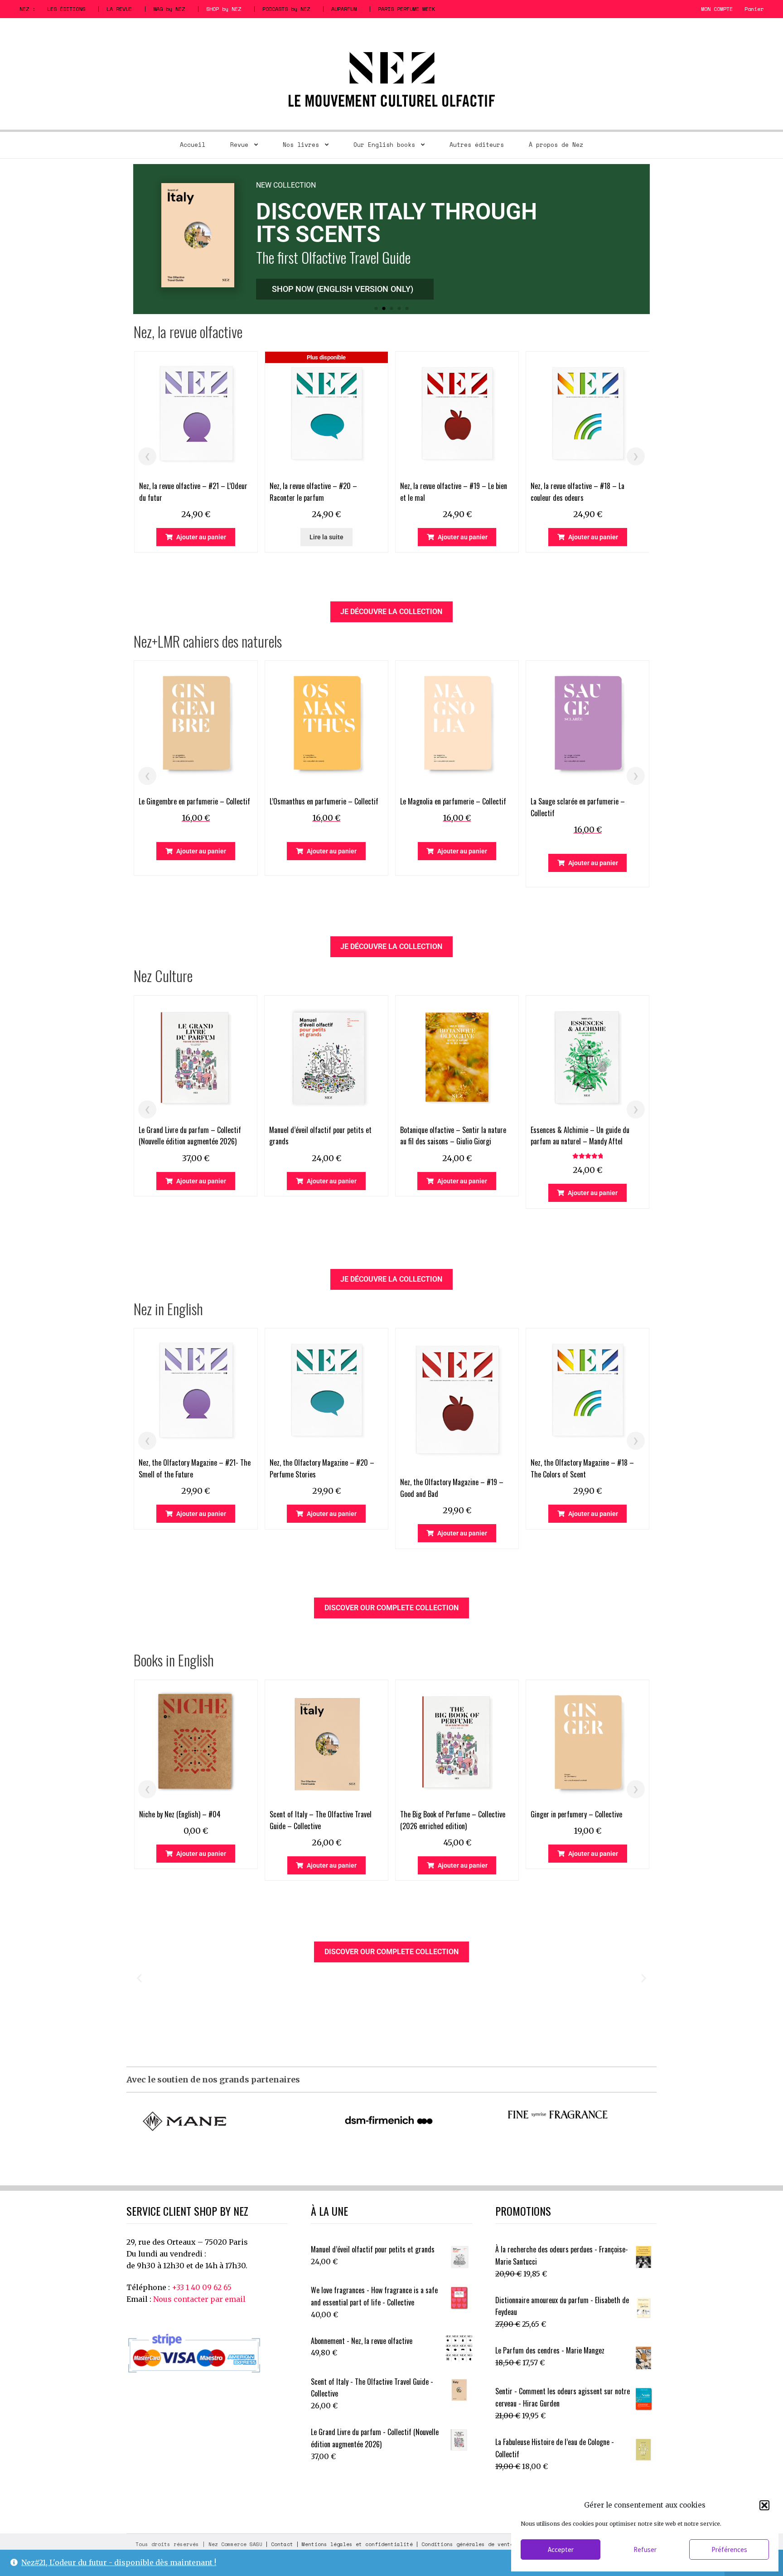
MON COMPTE (717, 9)
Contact (282, 2544)
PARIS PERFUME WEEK (406, 9)
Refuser (645, 2549)
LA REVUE (119, 9)
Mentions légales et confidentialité (357, 2544)
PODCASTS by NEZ (286, 9)
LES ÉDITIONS (66, 9)
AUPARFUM (344, 9)
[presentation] (147, 456)
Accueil (193, 145)
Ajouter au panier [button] (201, 537)
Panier (754, 9)
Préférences (729, 2549)
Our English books (384, 145)
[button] (764, 2505)
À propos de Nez (556, 145)
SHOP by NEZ (224, 9)
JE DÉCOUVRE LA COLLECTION (391, 612)
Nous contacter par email (199, 2299)
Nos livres (301, 145)
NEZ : (27, 9)
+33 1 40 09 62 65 (202, 2287)
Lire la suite (326, 537)
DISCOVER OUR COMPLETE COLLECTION (391, 1608)
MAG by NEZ (169, 9)
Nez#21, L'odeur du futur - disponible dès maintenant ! (119, 2562)
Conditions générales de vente (467, 2544)
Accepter (561, 2549)
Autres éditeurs (477, 145)
